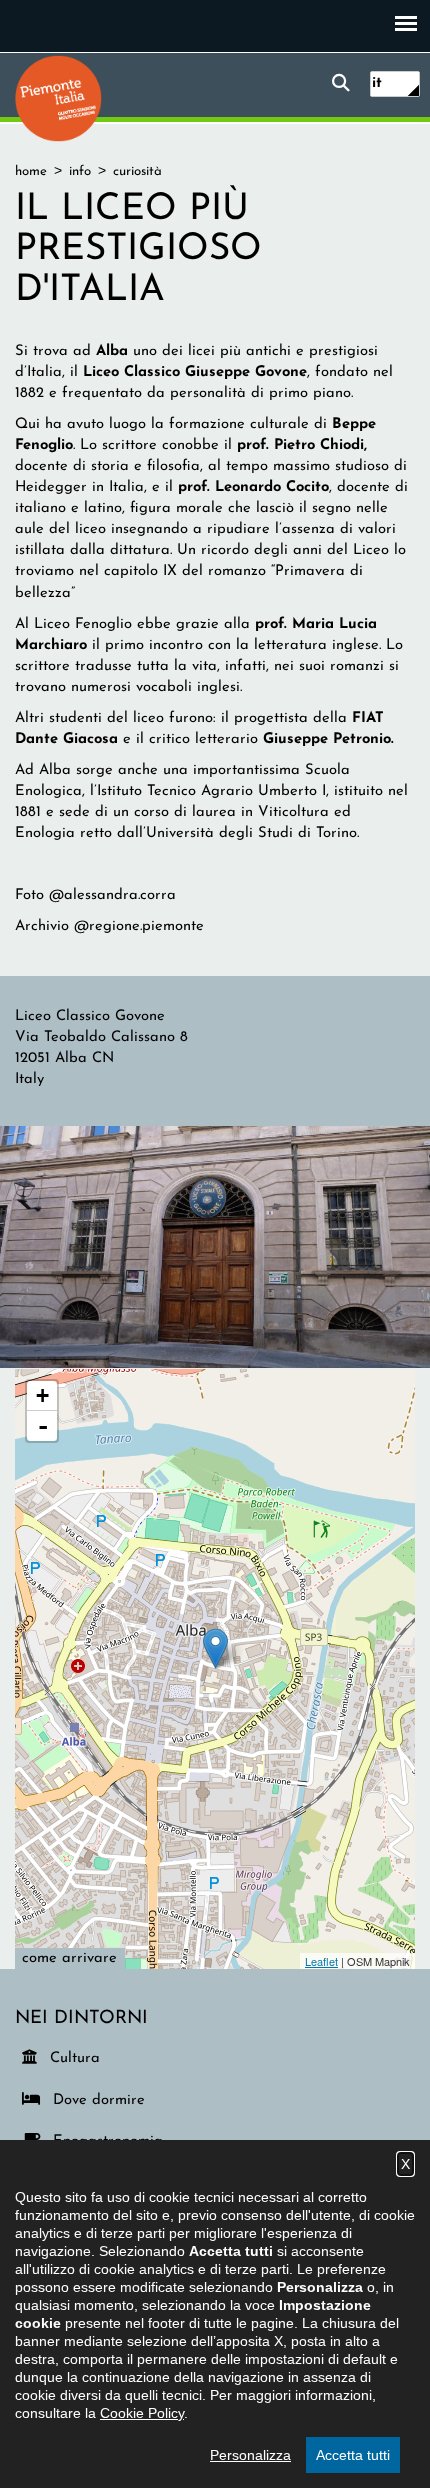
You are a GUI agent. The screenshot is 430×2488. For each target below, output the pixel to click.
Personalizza (250, 2455)
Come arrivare (69, 1958)
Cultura (76, 2058)
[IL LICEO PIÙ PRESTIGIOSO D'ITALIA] (215, 1246)
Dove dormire (96, 2100)
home (31, 171)
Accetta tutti (353, 2455)
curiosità (137, 171)
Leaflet (321, 1961)
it (377, 83)
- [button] (43, 1426)
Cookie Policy (142, 2413)
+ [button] (42, 1395)
